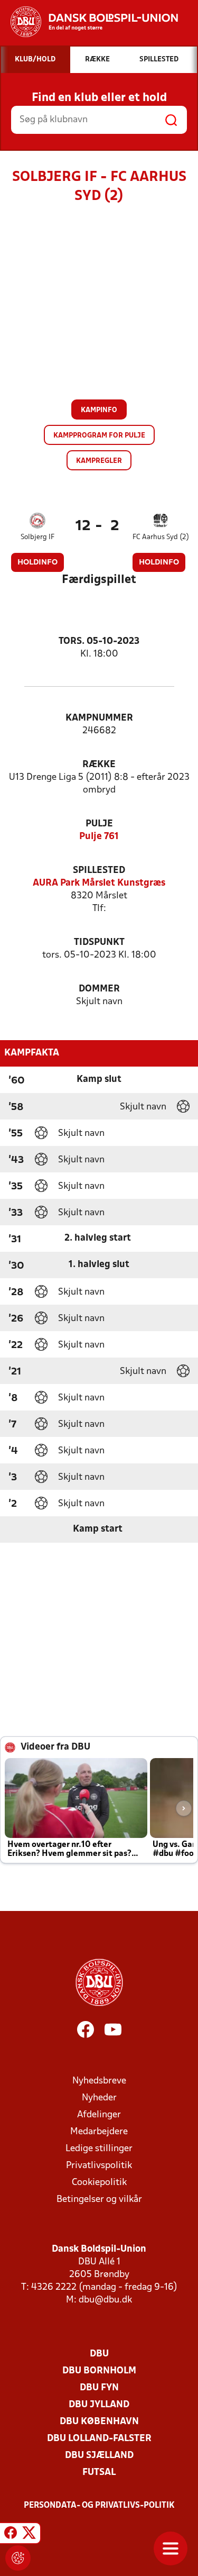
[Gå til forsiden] (89, 22)
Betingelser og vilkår (99, 2200)
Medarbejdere (99, 2132)
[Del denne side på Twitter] (29, 2535)
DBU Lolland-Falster (99, 2439)
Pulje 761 (99, 837)
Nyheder (99, 2098)
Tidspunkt (99, 943)
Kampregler (99, 461)
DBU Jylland (99, 2405)
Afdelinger (99, 2115)
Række (99, 765)
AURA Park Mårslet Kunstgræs (99, 883)
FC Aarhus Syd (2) (161, 537)
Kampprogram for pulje (99, 436)
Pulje (99, 824)
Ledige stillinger (99, 2149)
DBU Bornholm (99, 2371)
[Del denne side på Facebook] (11, 2535)
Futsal (99, 2473)
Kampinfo (99, 410)
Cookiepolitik (99, 2183)
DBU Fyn (99, 2388)
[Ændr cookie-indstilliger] (18, 2558)
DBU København (99, 2422)
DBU (99, 2354)
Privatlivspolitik (99, 2166)
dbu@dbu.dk (105, 2300)
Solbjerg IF (37, 537)
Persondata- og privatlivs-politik (99, 2506)
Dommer (99, 989)
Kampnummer (99, 718)
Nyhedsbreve (99, 2081)
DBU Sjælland (99, 2456)
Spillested (99, 871)
